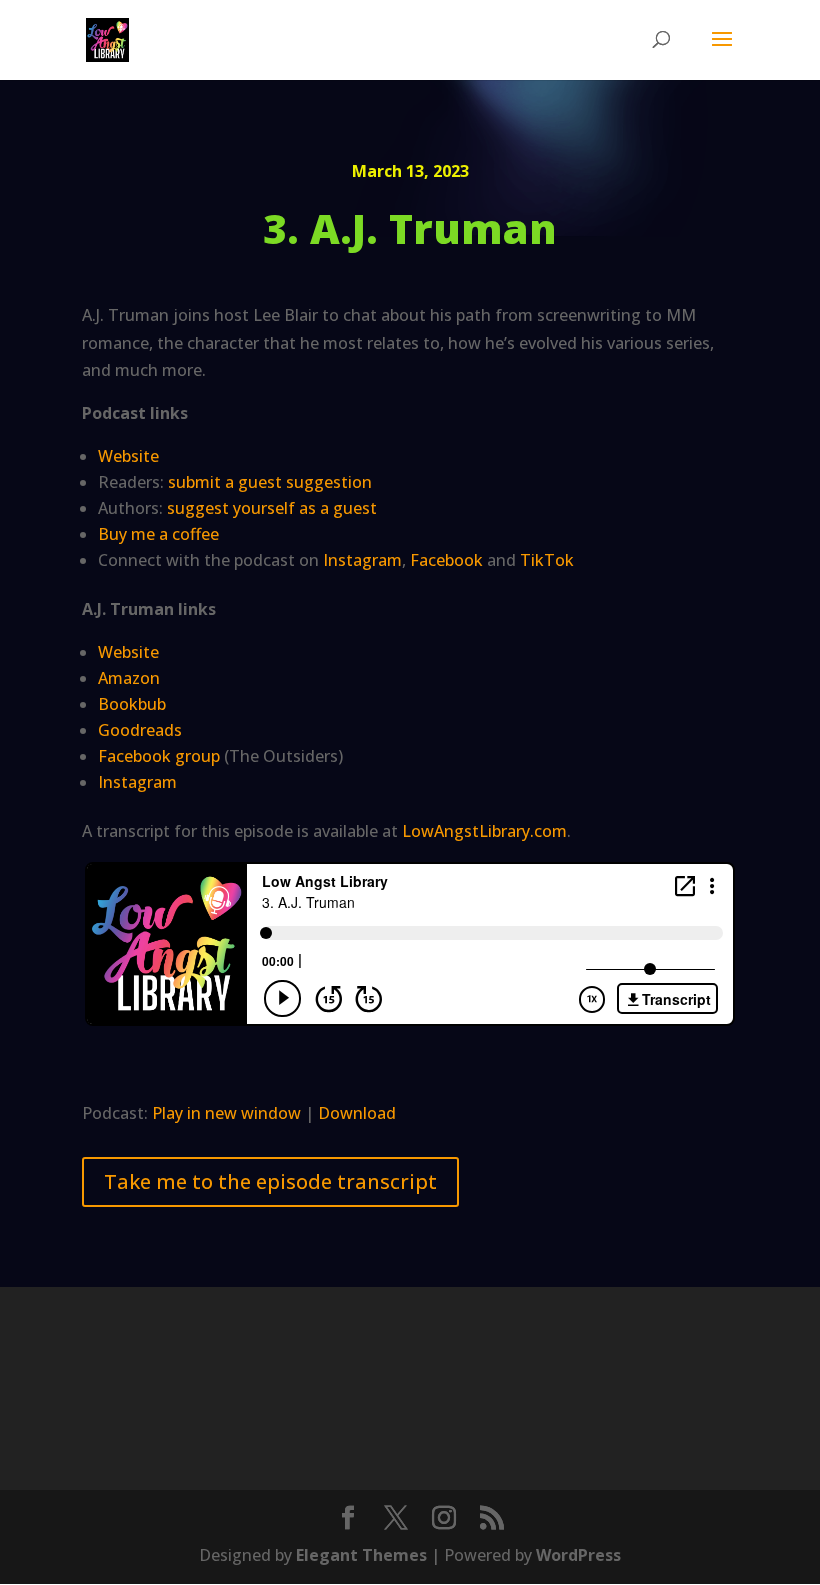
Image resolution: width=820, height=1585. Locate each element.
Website (128, 456)
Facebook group (159, 756)
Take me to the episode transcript (270, 1181)
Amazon (129, 678)
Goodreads (140, 730)
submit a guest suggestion (270, 482)
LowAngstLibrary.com (484, 831)
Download (357, 1113)
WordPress (578, 1555)
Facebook (446, 560)
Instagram (362, 560)
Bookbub (132, 704)
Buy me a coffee (158, 534)
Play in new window (226, 1113)
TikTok (547, 560)
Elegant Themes (361, 1555)
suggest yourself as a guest (272, 508)
